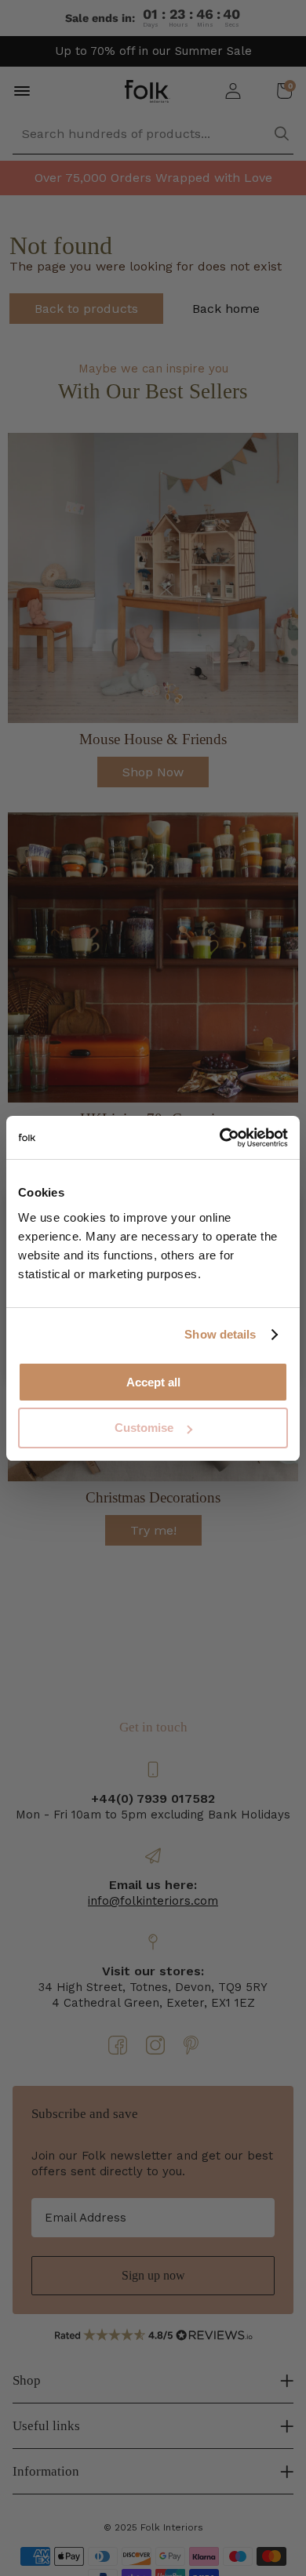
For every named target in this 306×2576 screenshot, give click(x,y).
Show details (220, 1334)
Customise (144, 1428)
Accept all (153, 1382)
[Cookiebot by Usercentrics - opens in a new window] (220, 1138)
